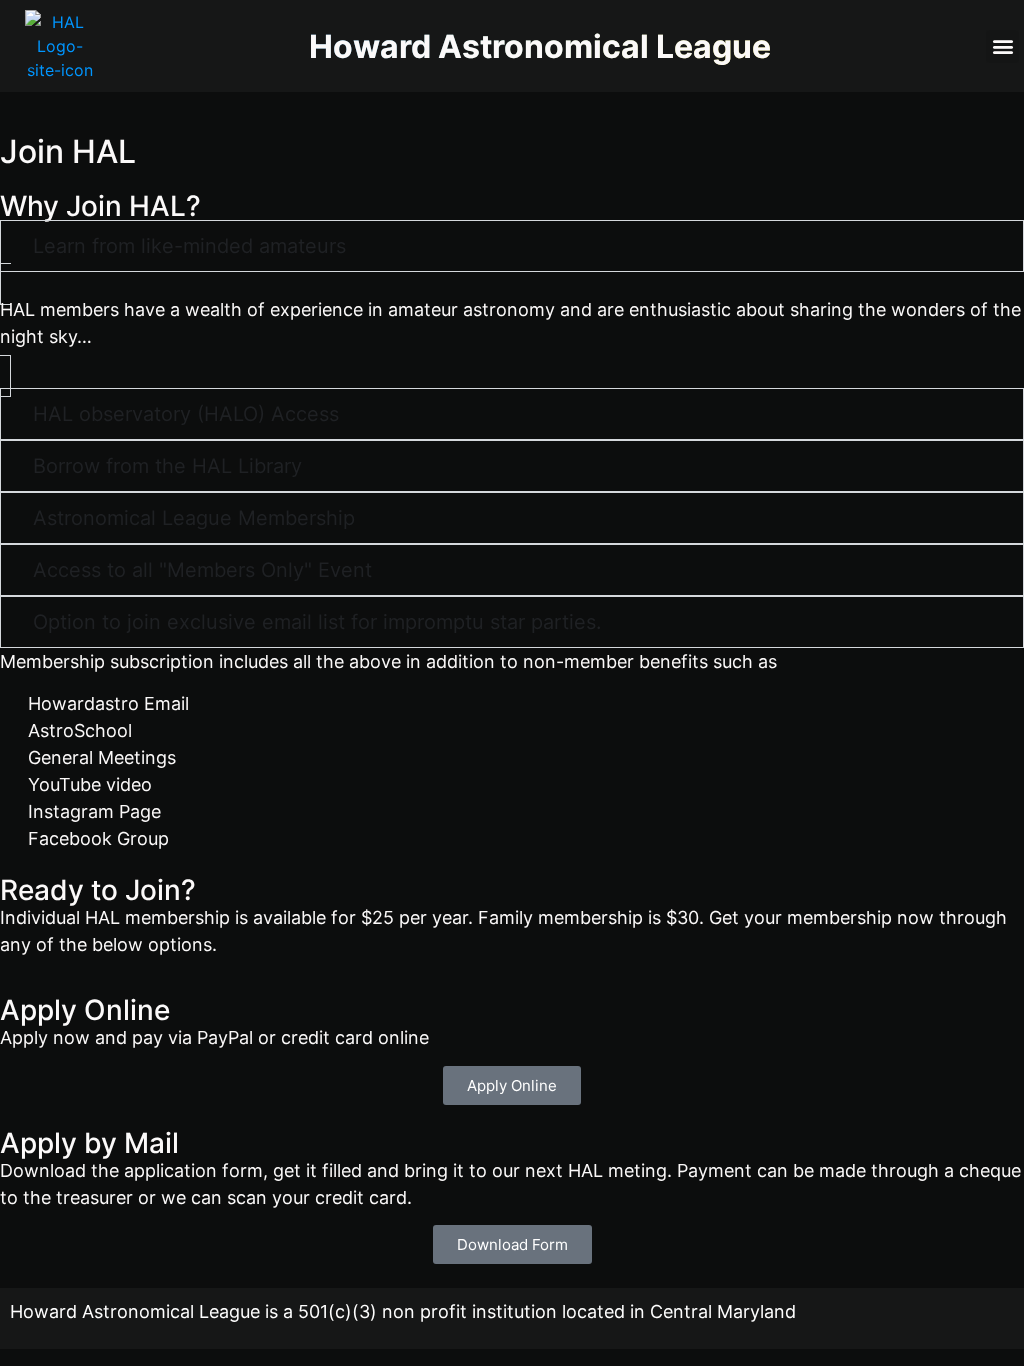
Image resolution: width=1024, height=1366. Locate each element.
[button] (1002, 46)
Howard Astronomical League (540, 46)
